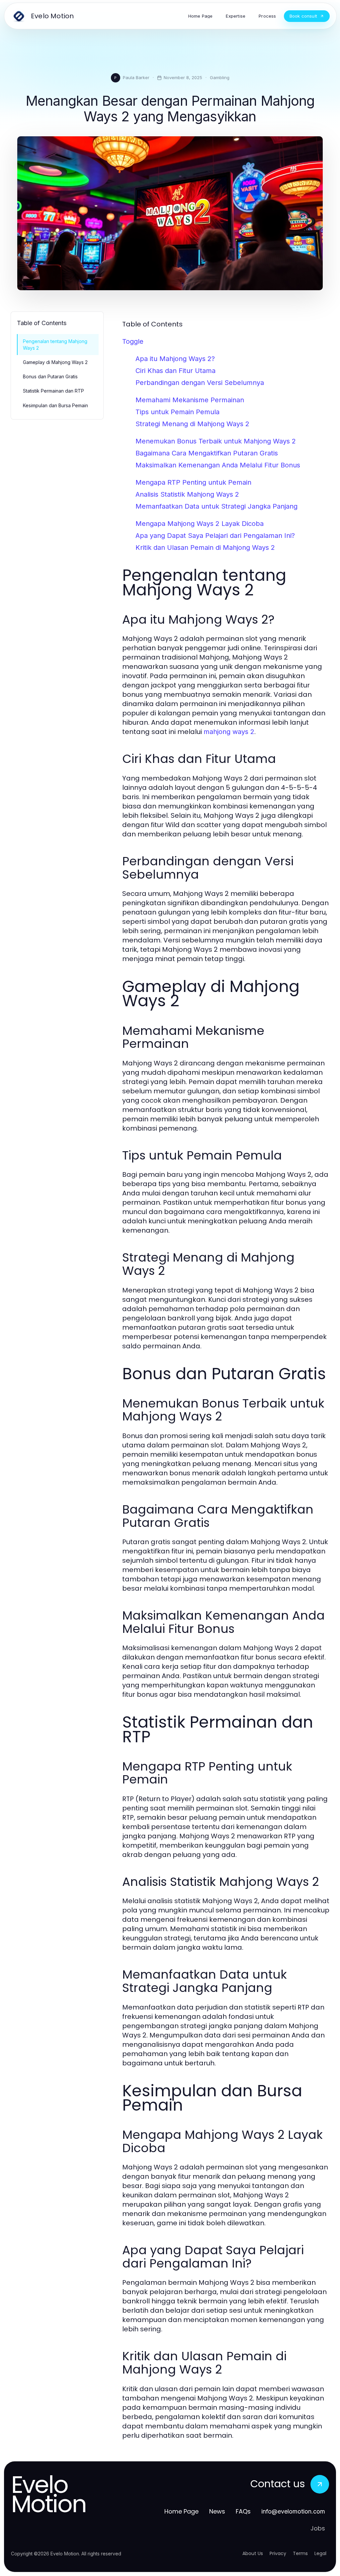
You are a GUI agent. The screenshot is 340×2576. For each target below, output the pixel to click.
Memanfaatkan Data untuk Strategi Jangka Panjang (216, 506)
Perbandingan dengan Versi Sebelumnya (200, 383)
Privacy (278, 2553)
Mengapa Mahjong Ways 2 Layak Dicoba (200, 524)
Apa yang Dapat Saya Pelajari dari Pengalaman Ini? (215, 536)
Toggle (133, 341)
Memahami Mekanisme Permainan (190, 400)
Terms (300, 2553)
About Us (253, 2553)
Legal (320, 2553)
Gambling (220, 77)
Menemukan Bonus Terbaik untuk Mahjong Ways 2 (216, 441)
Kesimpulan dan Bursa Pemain (55, 405)
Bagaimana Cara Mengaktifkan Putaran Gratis (207, 453)
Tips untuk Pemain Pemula (177, 412)
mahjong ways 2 (229, 732)
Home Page (181, 2511)
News (217, 2511)
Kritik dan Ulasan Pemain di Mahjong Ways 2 (205, 548)
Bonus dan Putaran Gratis (50, 376)
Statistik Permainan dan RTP (53, 391)
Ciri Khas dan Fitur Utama (175, 371)
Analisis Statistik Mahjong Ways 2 (187, 494)
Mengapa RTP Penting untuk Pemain (193, 482)
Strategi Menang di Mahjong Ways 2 (192, 424)
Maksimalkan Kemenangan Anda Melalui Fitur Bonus (218, 465)
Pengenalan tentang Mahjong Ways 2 (55, 344)
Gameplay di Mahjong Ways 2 (55, 362)
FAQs (243, 2511)
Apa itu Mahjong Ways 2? (175, 359)
